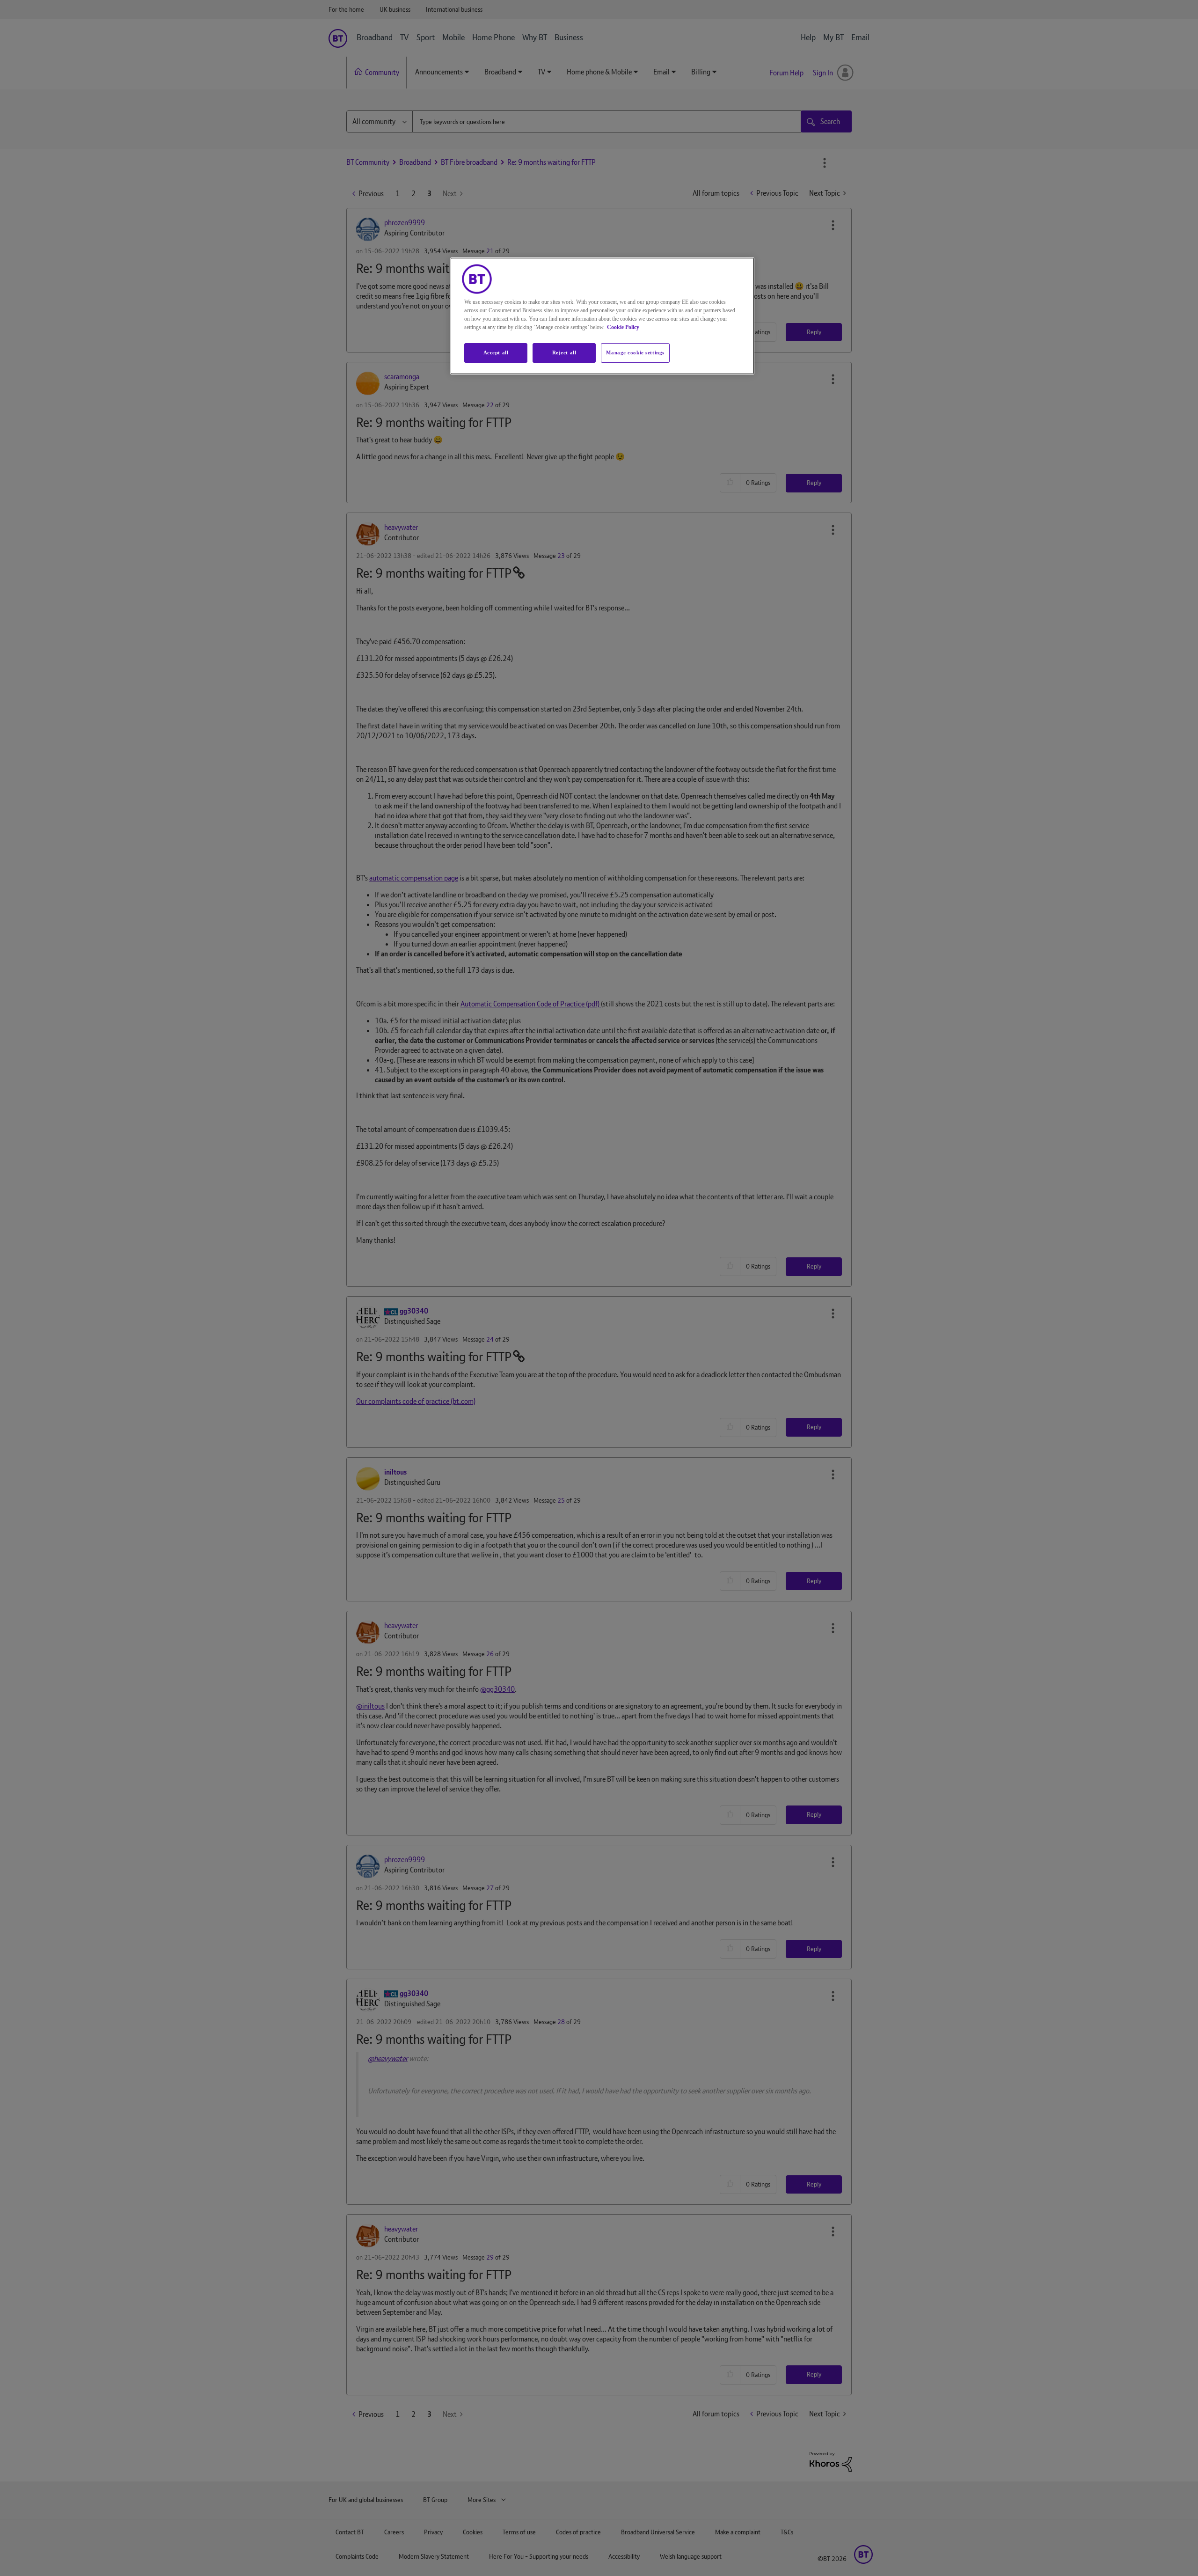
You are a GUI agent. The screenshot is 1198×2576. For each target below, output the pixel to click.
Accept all (496, 352)
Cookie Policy (623, 327)
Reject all (564, 352)
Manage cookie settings (635, 352)
